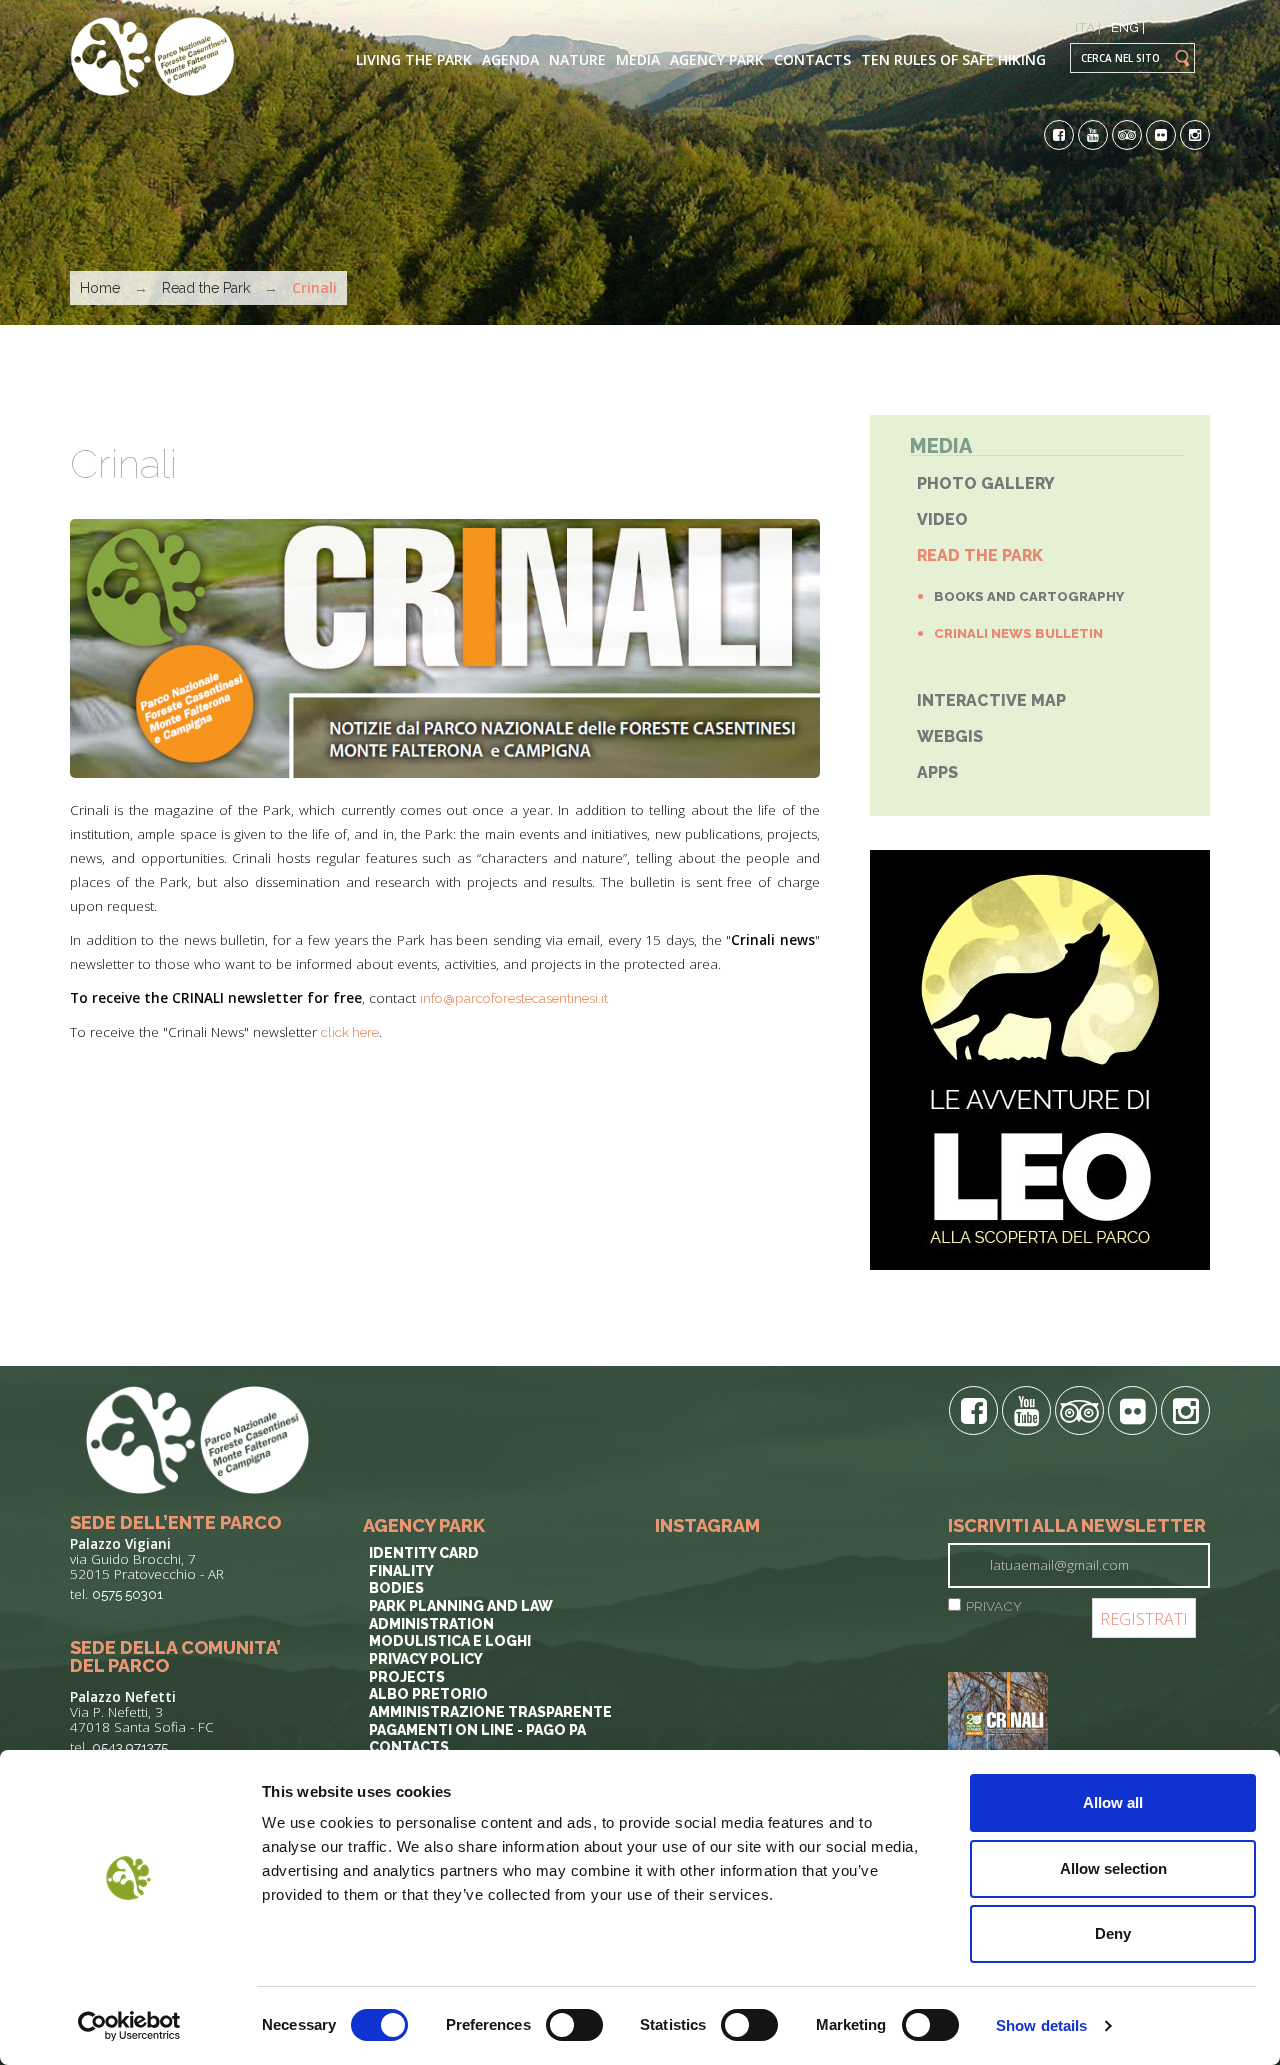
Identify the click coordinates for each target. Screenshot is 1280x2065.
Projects (407, 1677)
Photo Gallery (986, 483)
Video (942, 519)
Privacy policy (426, 1659)
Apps (937, 772)
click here (350, 1032)
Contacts (812, 59)
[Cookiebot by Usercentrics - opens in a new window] (129, 2026)
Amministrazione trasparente (490, 1712)
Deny (1113, 1933)
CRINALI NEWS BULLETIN (1018, 633)
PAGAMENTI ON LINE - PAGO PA (477, 1730)
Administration (431, 1624)
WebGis (950, 736)
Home (100, 288)
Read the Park (206, 288)
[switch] (574, 2025)
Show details (1041, 2025)
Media (638, 59)
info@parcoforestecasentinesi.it (514, 998)
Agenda (510, 59)
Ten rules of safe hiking (953, 59)
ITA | (1088, 27)
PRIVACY (994, 1606)
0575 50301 (127, 1594)
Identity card (424, 1553)
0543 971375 (130, 1747)
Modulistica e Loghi (450, 1641)
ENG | (1128, 27)
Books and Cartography (1029, 596)
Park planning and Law (461, 1606)
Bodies (396, 1588)
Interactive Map (991, 700)
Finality (401, 1571)
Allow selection (1113, 1868)
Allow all (1113, 1802)
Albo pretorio (428, 1694)
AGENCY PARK (717, 59)
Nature (577, 59)
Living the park (414, 59)
